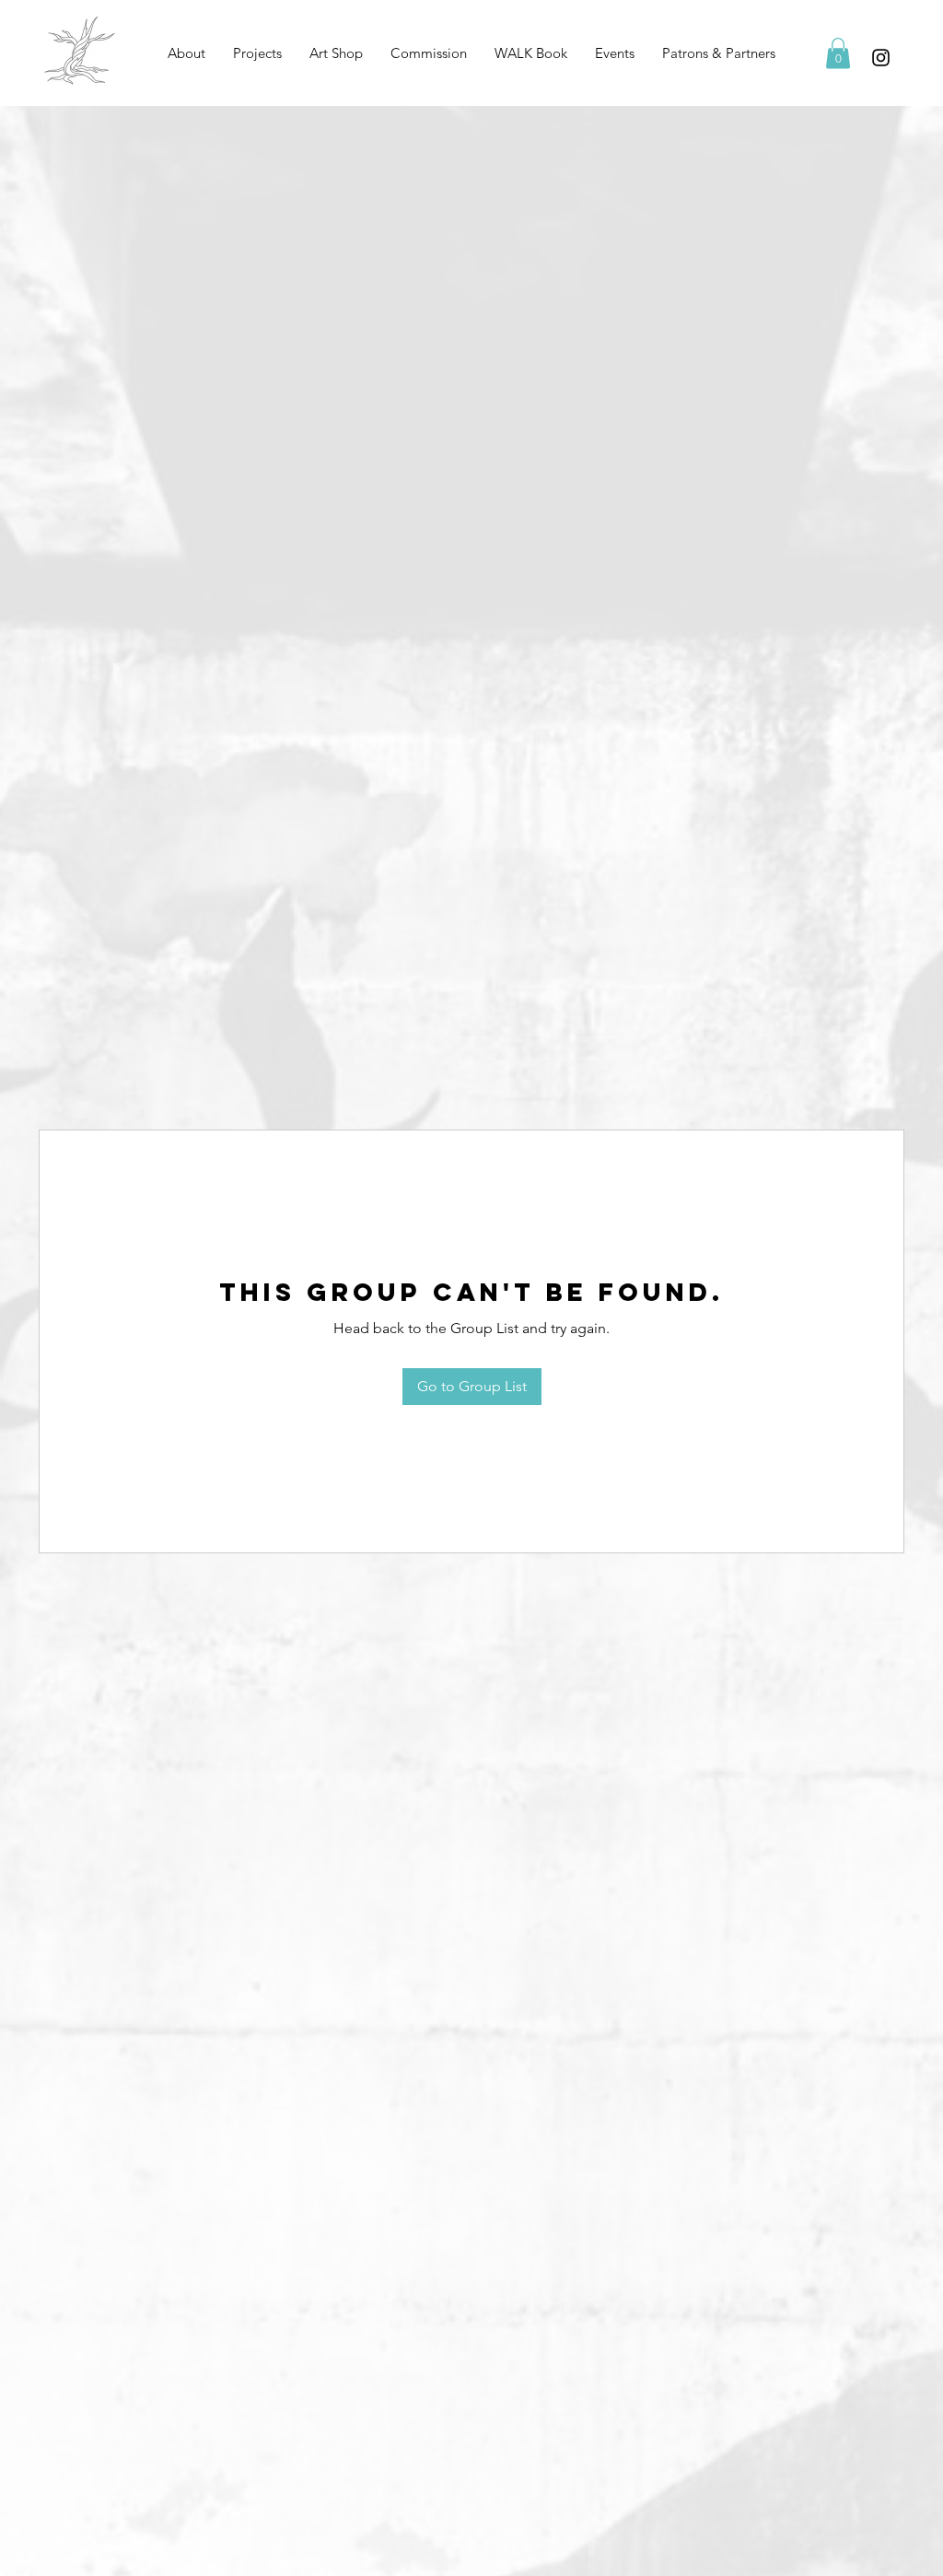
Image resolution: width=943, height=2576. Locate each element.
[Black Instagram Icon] (881, 58)
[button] (257, 53)
